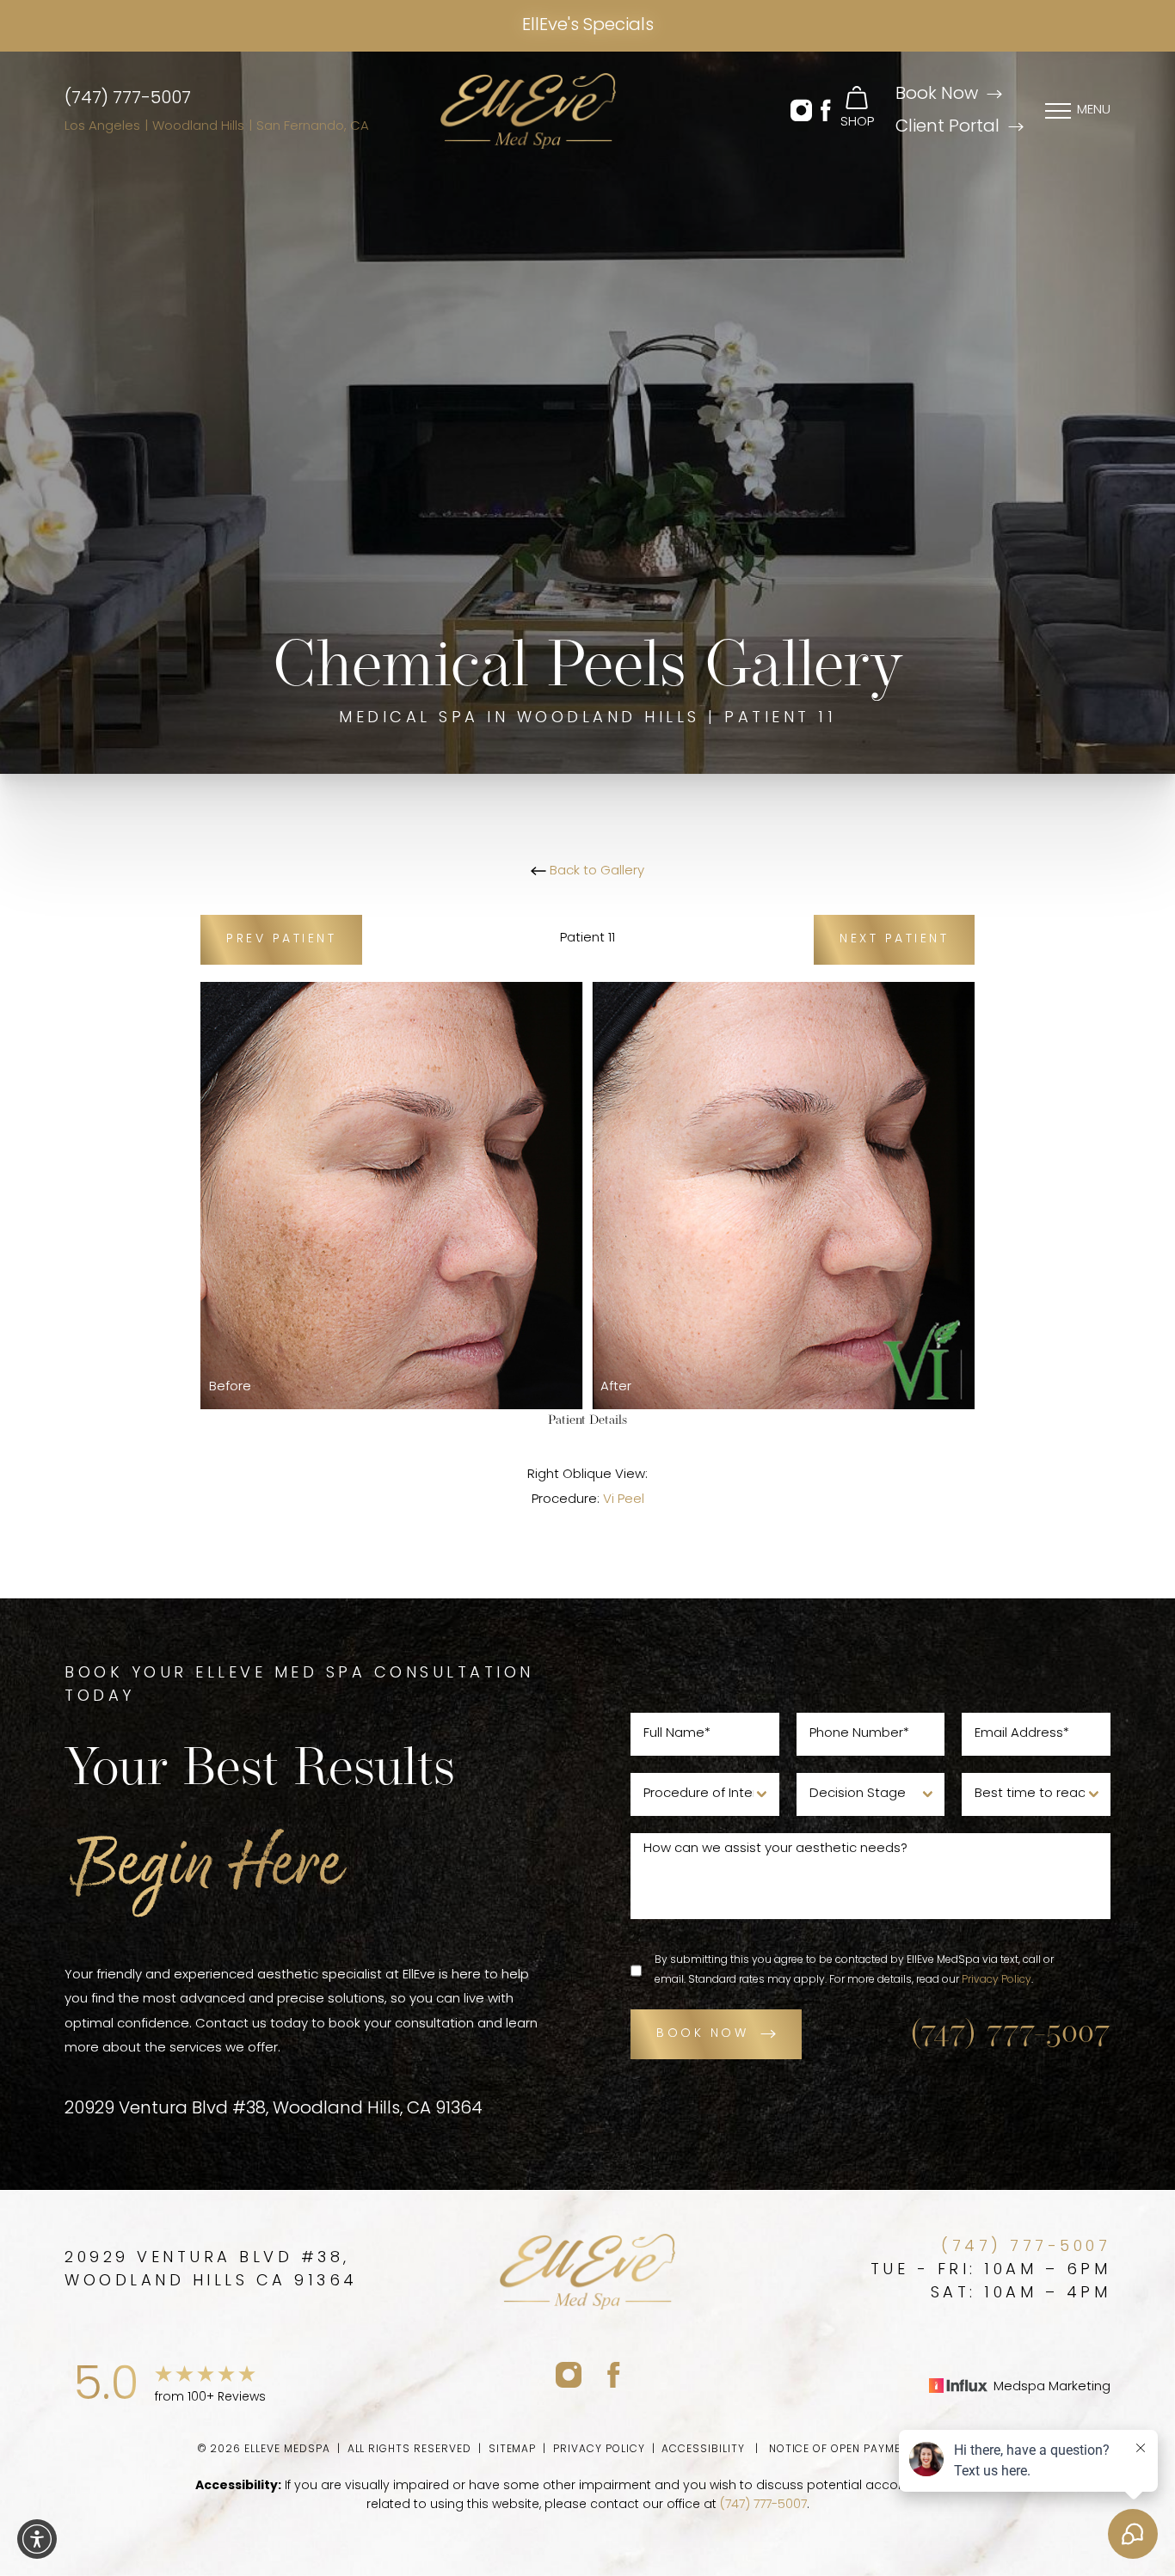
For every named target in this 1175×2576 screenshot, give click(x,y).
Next (894, 939)
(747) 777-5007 (128, 99)
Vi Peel (624, 1500)
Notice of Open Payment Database (874, 2450)
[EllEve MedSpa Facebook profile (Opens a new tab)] (614, 2374)
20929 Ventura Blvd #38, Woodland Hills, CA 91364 (274, 2109)
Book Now (937, 95)
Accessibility (703, 2450)
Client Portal (947, 127)
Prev (281, 939)
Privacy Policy (997, 1980)
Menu (1094, 110)
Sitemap (513, 2450)
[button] (801, 111)
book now (702, 2034)
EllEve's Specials (588, 26)
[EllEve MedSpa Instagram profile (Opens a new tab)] (569, 2374)
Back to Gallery (595, 871)
